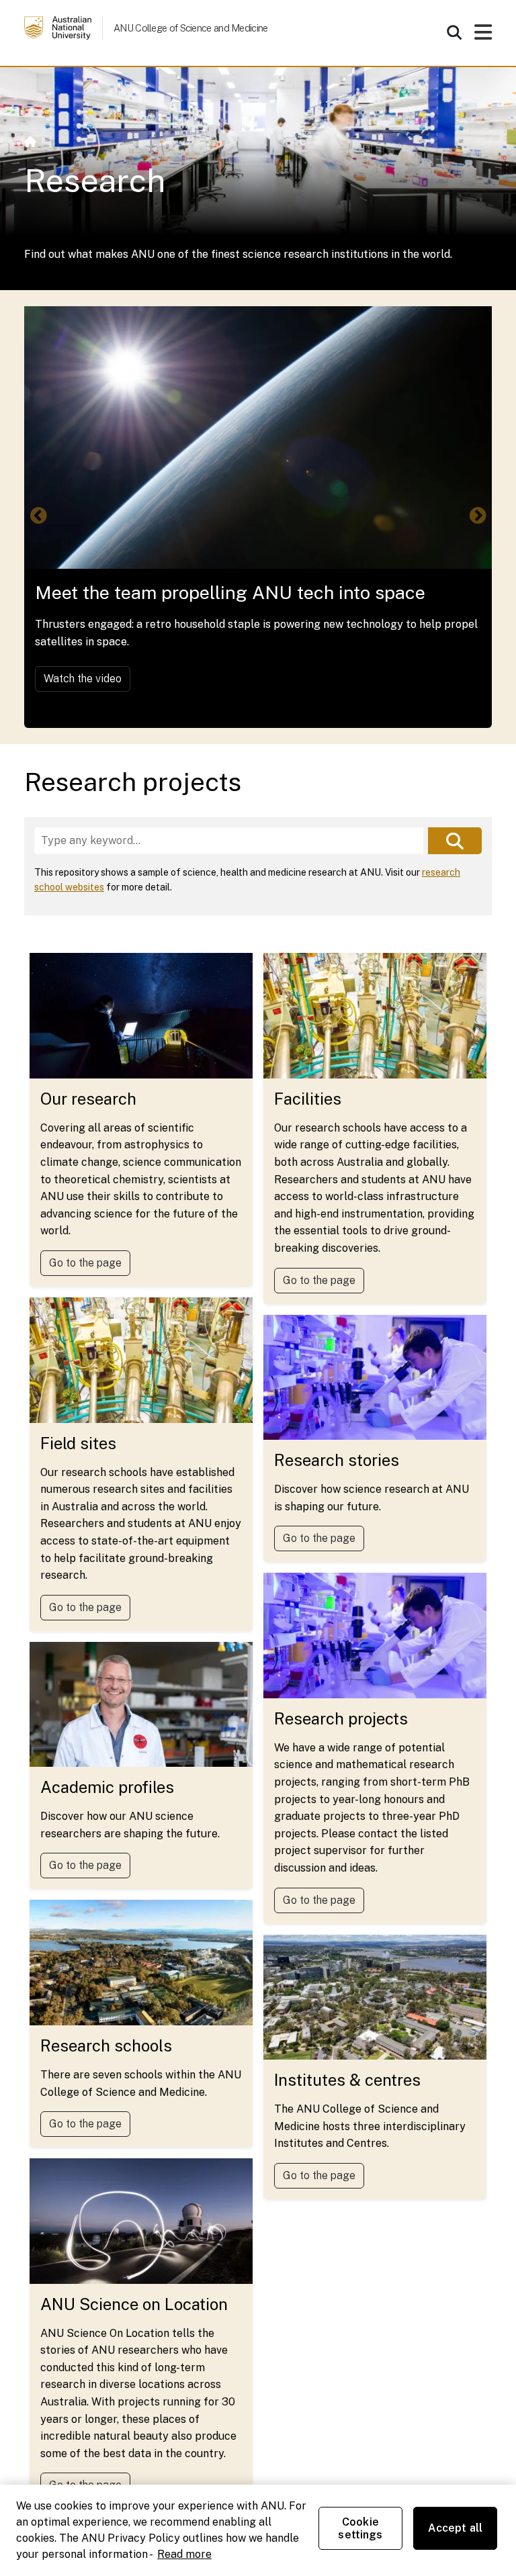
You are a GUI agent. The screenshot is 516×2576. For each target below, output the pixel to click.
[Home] (30, 142)
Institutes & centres (347, 2080)
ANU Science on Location (134, 2304)
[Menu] (483, 36)
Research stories (337, 1460)
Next (478, 516)
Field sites (78, 1443)
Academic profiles (107, 1787)
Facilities (308, 1099)
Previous (38, 516)
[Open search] (454, 32)
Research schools (106, 2045)
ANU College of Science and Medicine (191, 28)
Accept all (456, 2528)
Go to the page (85, 1263)
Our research (88, 1099)
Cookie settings (360, 2528)
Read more (184, 2554)
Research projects (341, 1718)
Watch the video (83, 679)
